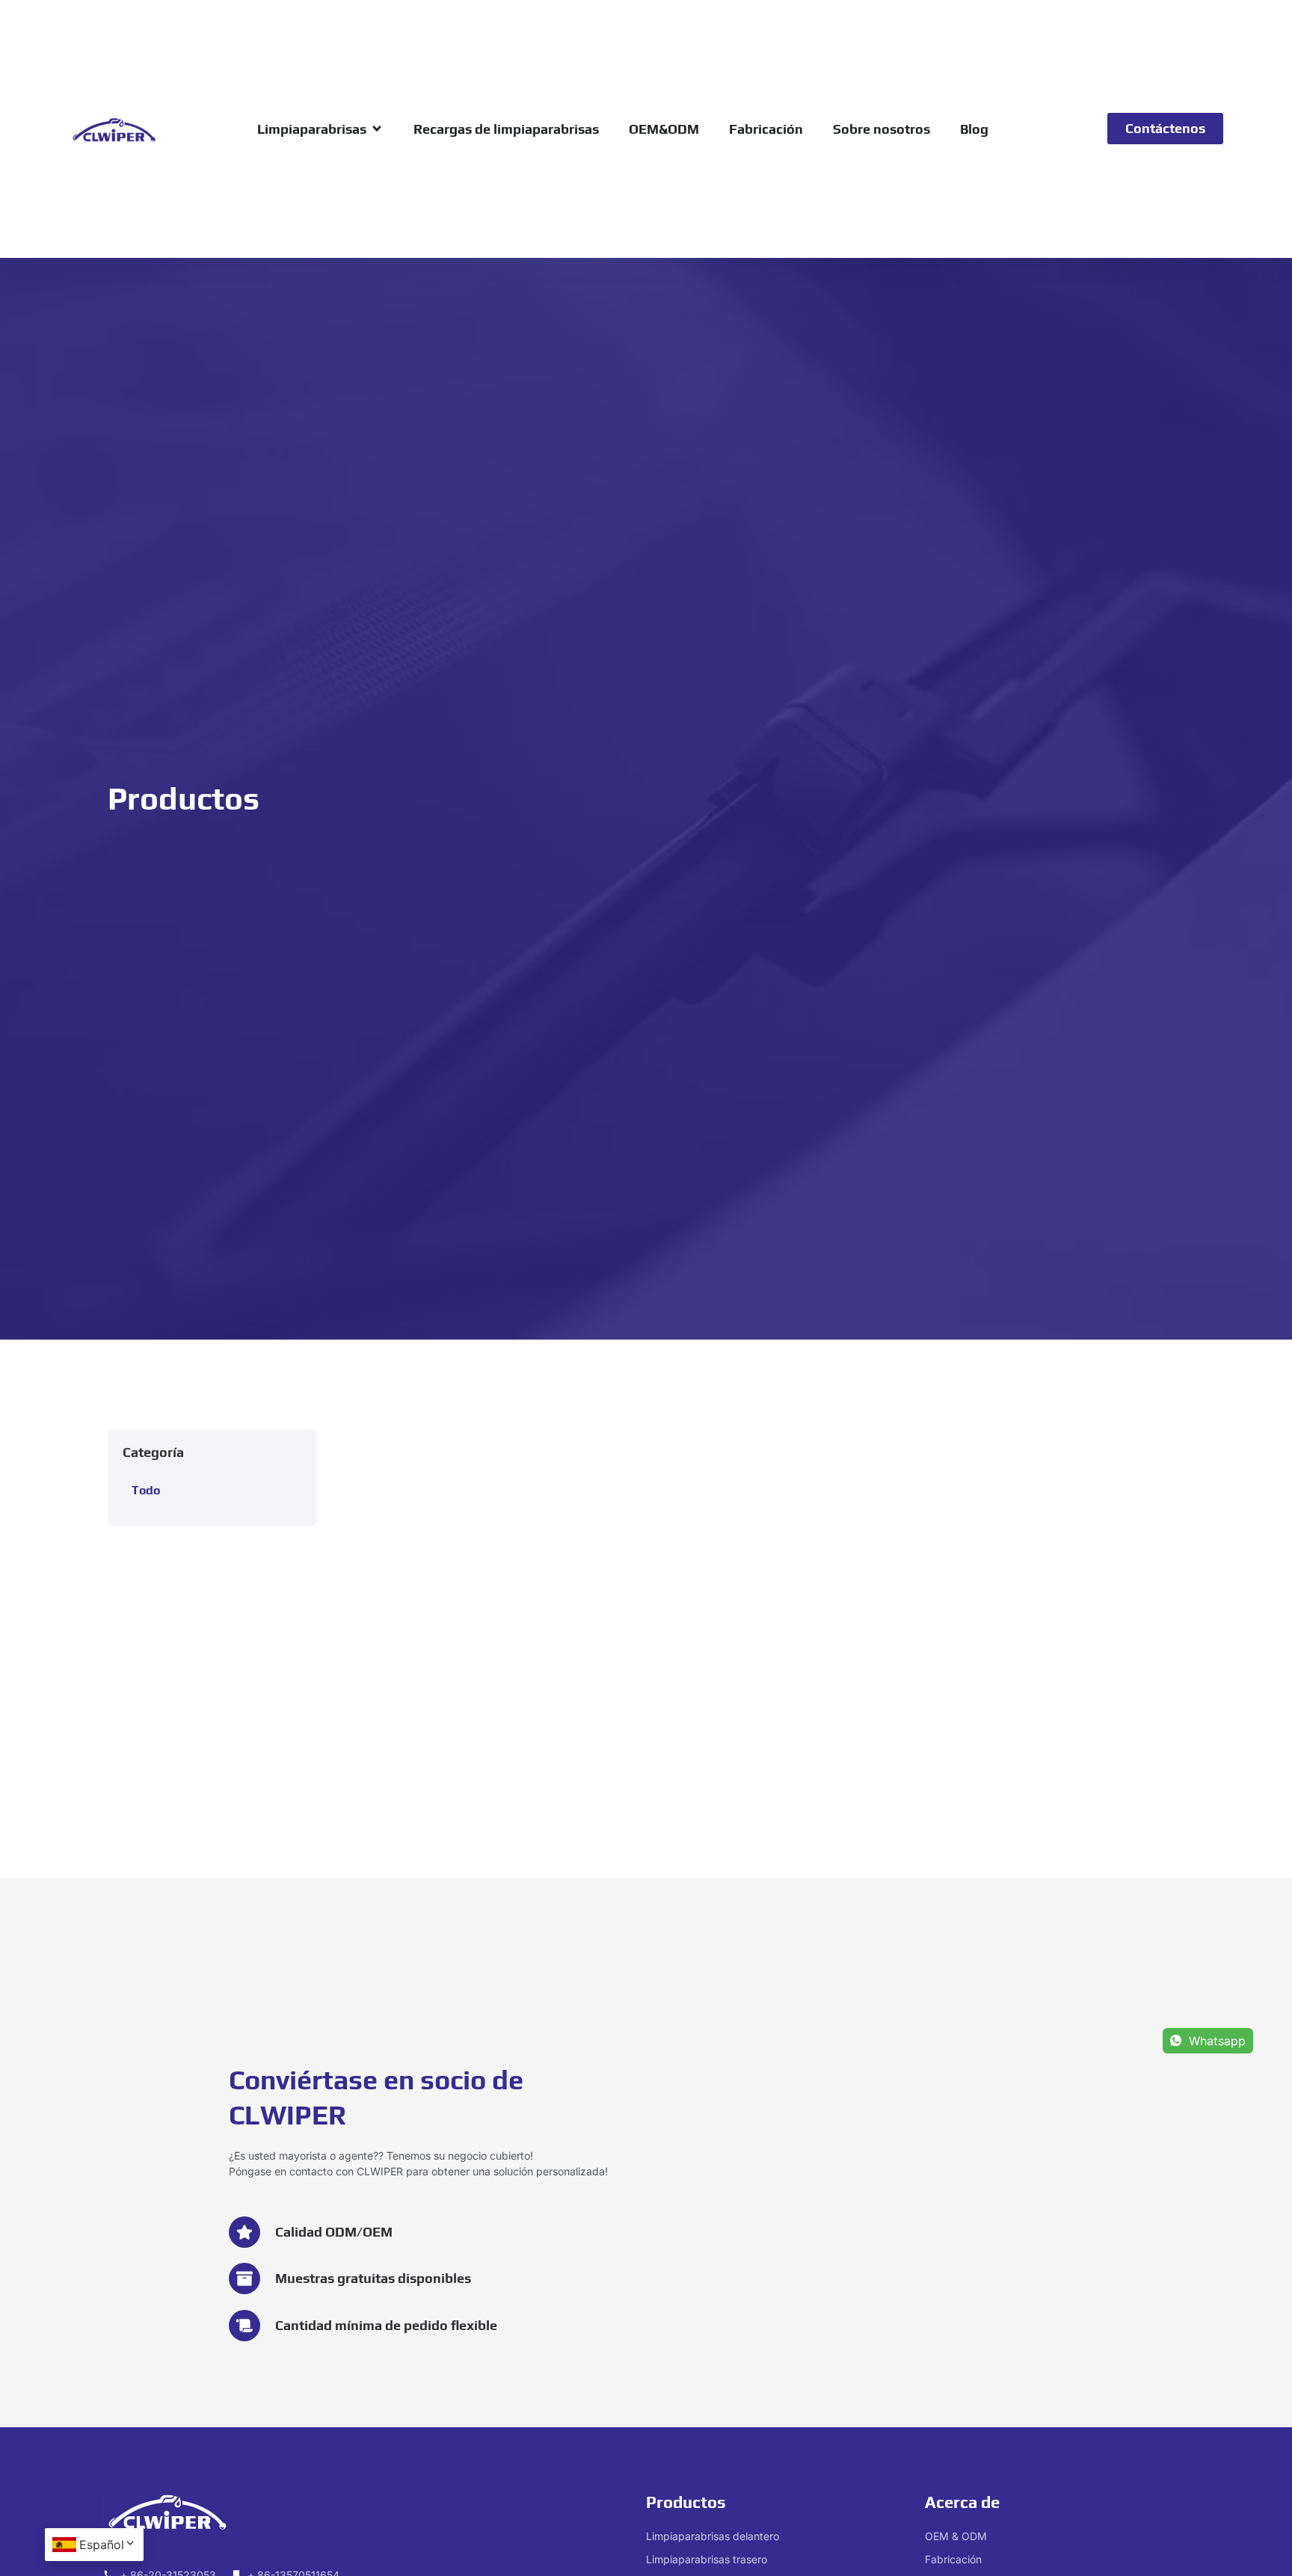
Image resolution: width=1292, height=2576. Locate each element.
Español (102, 2545)
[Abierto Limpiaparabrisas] (377, 129)
